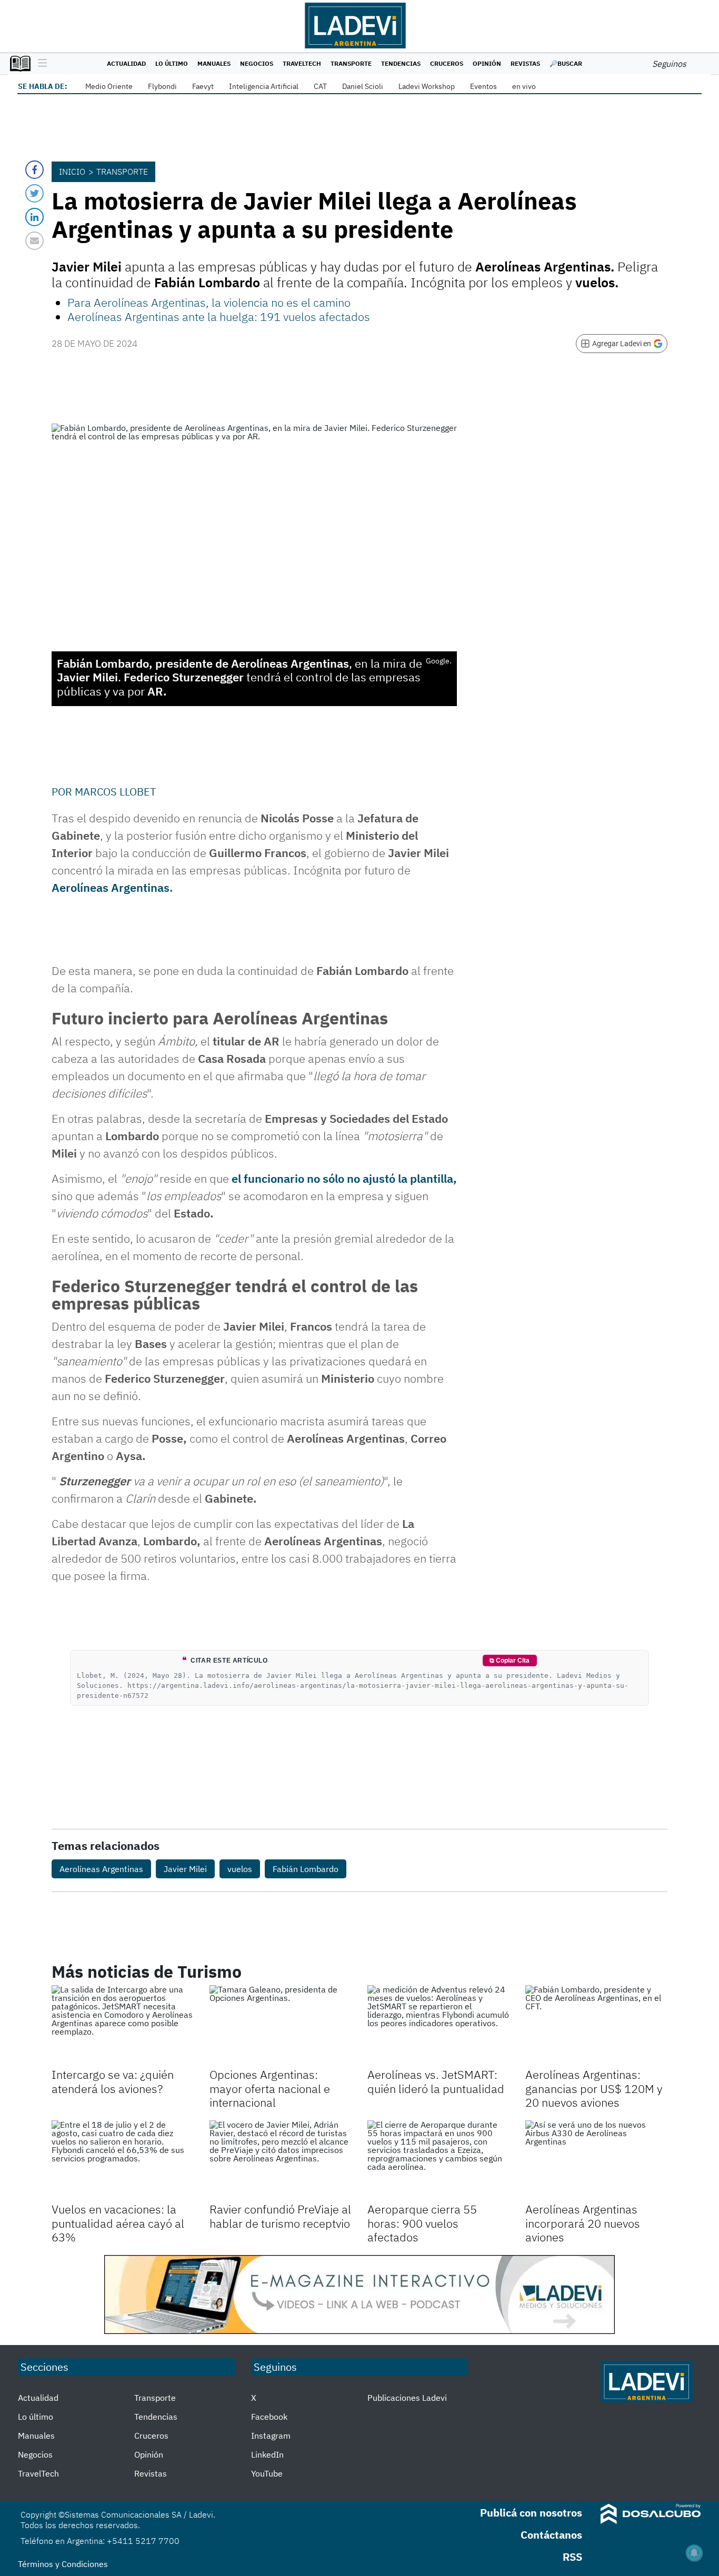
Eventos (483, 86)
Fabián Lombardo (306, 1869)
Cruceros (447, 63)
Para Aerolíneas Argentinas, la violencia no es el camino (209, 302)
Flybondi (162, 86)
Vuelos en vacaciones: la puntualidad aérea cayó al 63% (118, 2223)
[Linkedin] (34, 217)
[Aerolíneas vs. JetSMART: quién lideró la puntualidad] (438, 2025)
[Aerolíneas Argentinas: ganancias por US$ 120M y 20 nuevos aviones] (596, 2025)
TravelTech (302, 63)
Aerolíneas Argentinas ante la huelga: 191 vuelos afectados (219, 316)
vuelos (240, 1869)
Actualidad (126, 63)
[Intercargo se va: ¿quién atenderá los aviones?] (123, 2025)
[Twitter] (34, 193)
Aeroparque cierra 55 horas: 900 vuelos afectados (422, 2223)
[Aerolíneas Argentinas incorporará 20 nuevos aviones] (596, 2160)
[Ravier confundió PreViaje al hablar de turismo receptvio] (281, 2160)
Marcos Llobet (115, 792)
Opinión (487, 63)
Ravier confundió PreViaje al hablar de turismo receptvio (280, 2216)
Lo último (172, 63)
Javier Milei (185, 1869)
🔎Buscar (566, 63)
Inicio (72, 172)
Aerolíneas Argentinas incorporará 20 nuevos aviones (583, 2223)
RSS (572, 2557)
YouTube (267, 2473)
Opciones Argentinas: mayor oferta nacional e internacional (270, 2088)
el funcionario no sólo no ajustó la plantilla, (344, 1178)
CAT (320, 86)
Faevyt (203, 86)
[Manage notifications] (694, 2553)
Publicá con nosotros (531, 2513)
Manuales (214, 63)
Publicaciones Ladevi (407, 2398)
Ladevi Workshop (427, 86)
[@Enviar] (34, 241)
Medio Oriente (109, 86)
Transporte (351, 63)
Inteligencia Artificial (264, 86)
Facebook (269, 2417)
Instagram (271, 2436)
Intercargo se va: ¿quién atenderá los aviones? (113, 2081)
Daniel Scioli (363, 86)
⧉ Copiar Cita (510, 1661)
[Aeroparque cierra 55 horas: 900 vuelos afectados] (438, 2160)
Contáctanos (551, 2535)
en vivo (524, 86)
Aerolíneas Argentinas (111, 887)
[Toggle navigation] (40, 64)
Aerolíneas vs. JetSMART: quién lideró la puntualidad (436, 2081)
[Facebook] (34, 170)
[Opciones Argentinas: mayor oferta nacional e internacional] (281, 2025)
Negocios (257, 63)
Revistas (525, 63)
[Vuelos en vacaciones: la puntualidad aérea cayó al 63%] (123, 2160)
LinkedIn (267, 2454)
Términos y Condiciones (63, 2564)
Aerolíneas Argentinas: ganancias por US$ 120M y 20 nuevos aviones (594, 2088)
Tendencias (401, 63)
